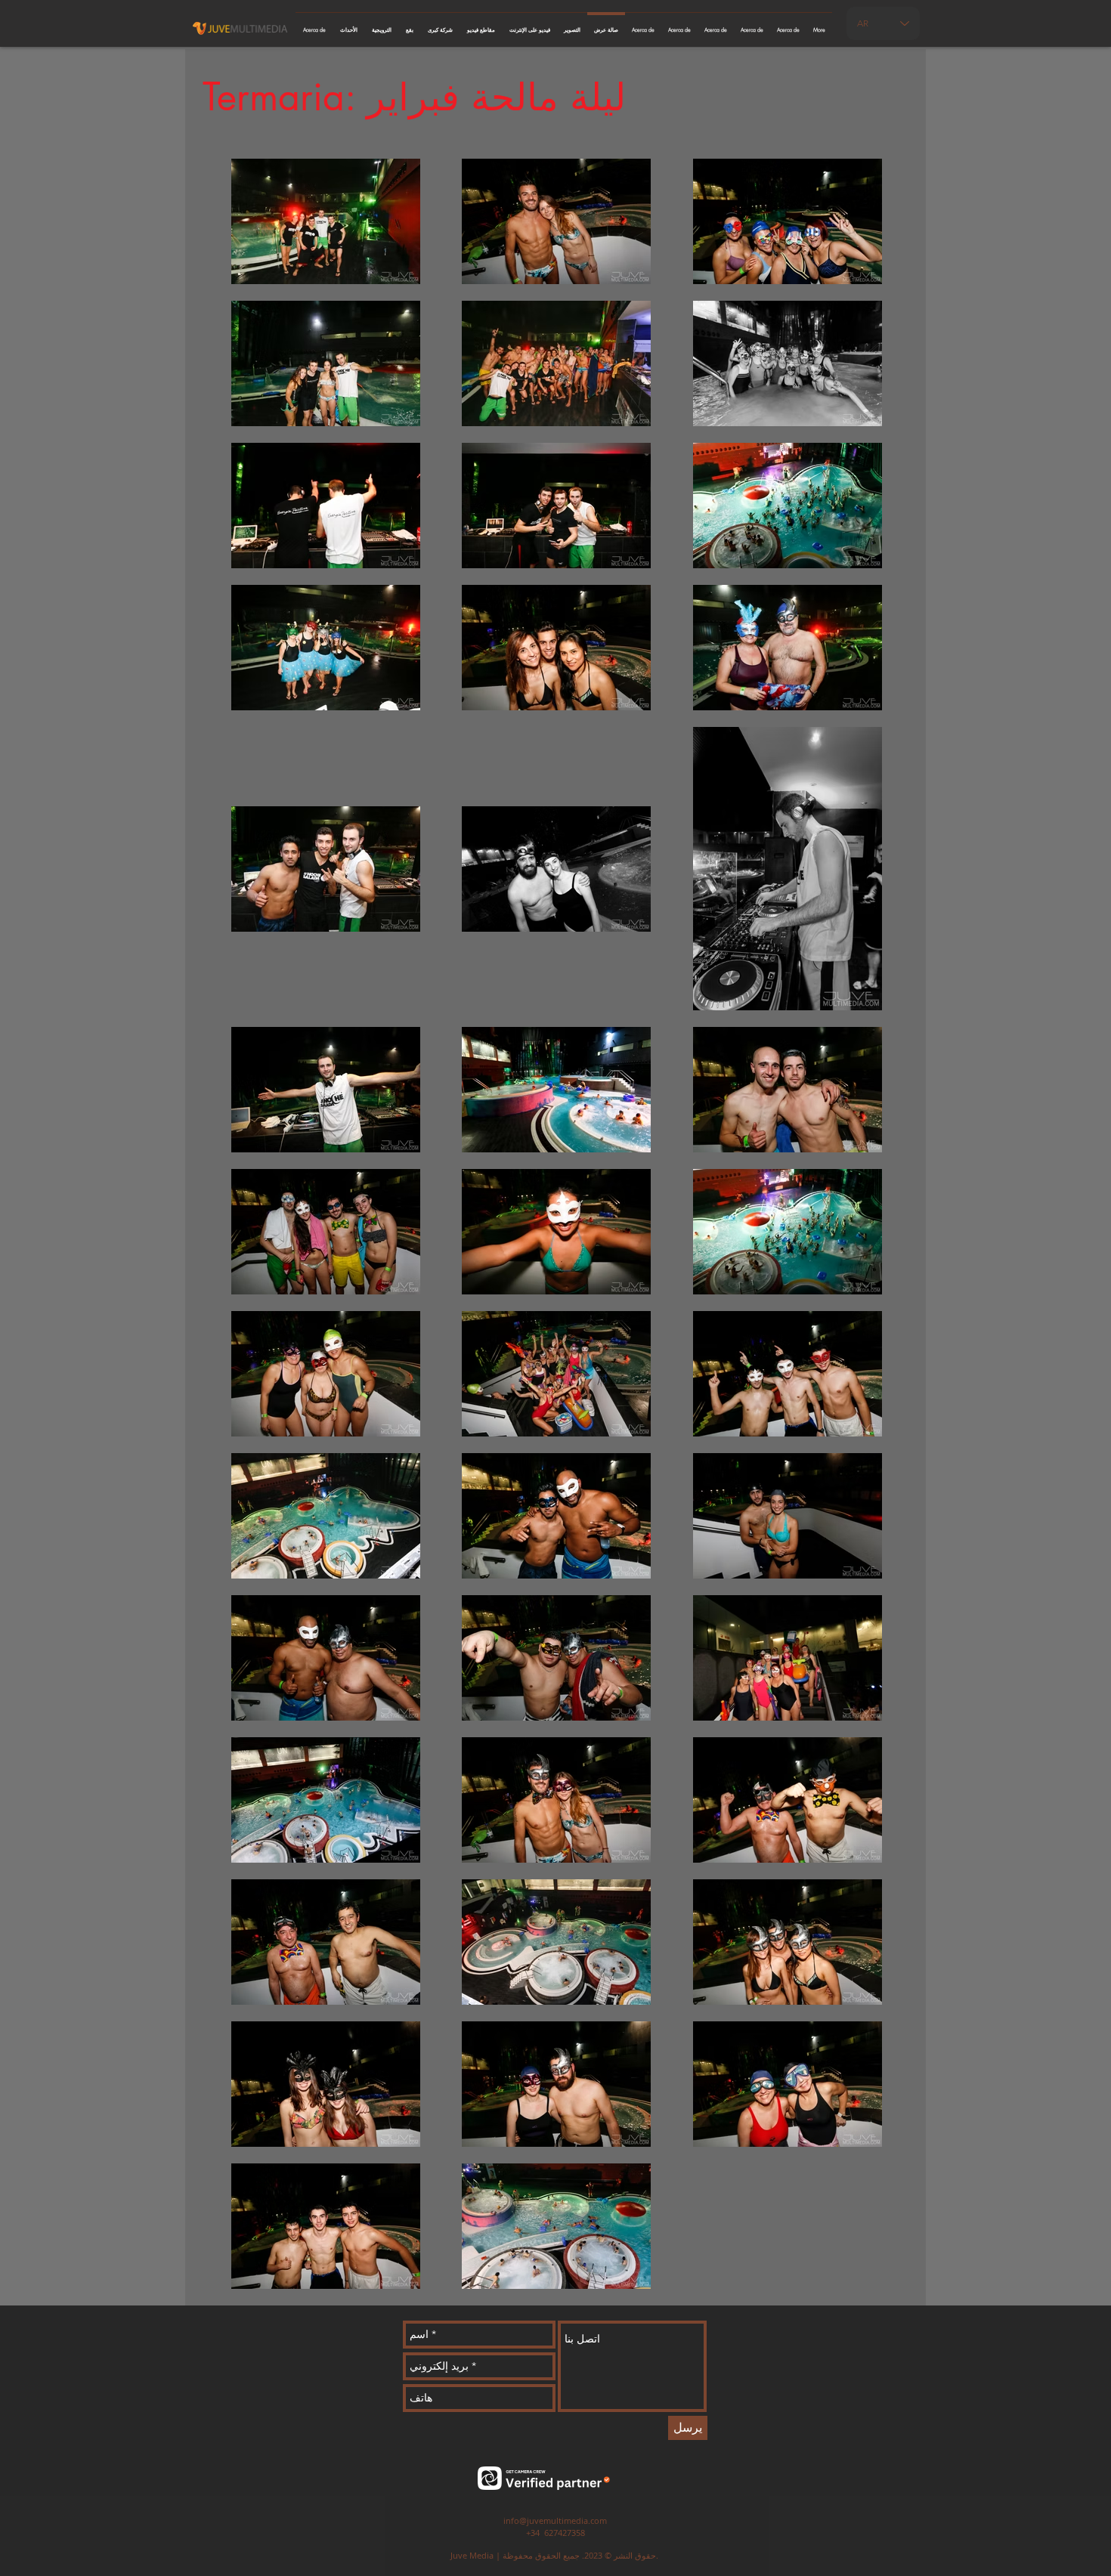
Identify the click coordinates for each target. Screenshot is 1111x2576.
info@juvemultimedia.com (555, 2520)
